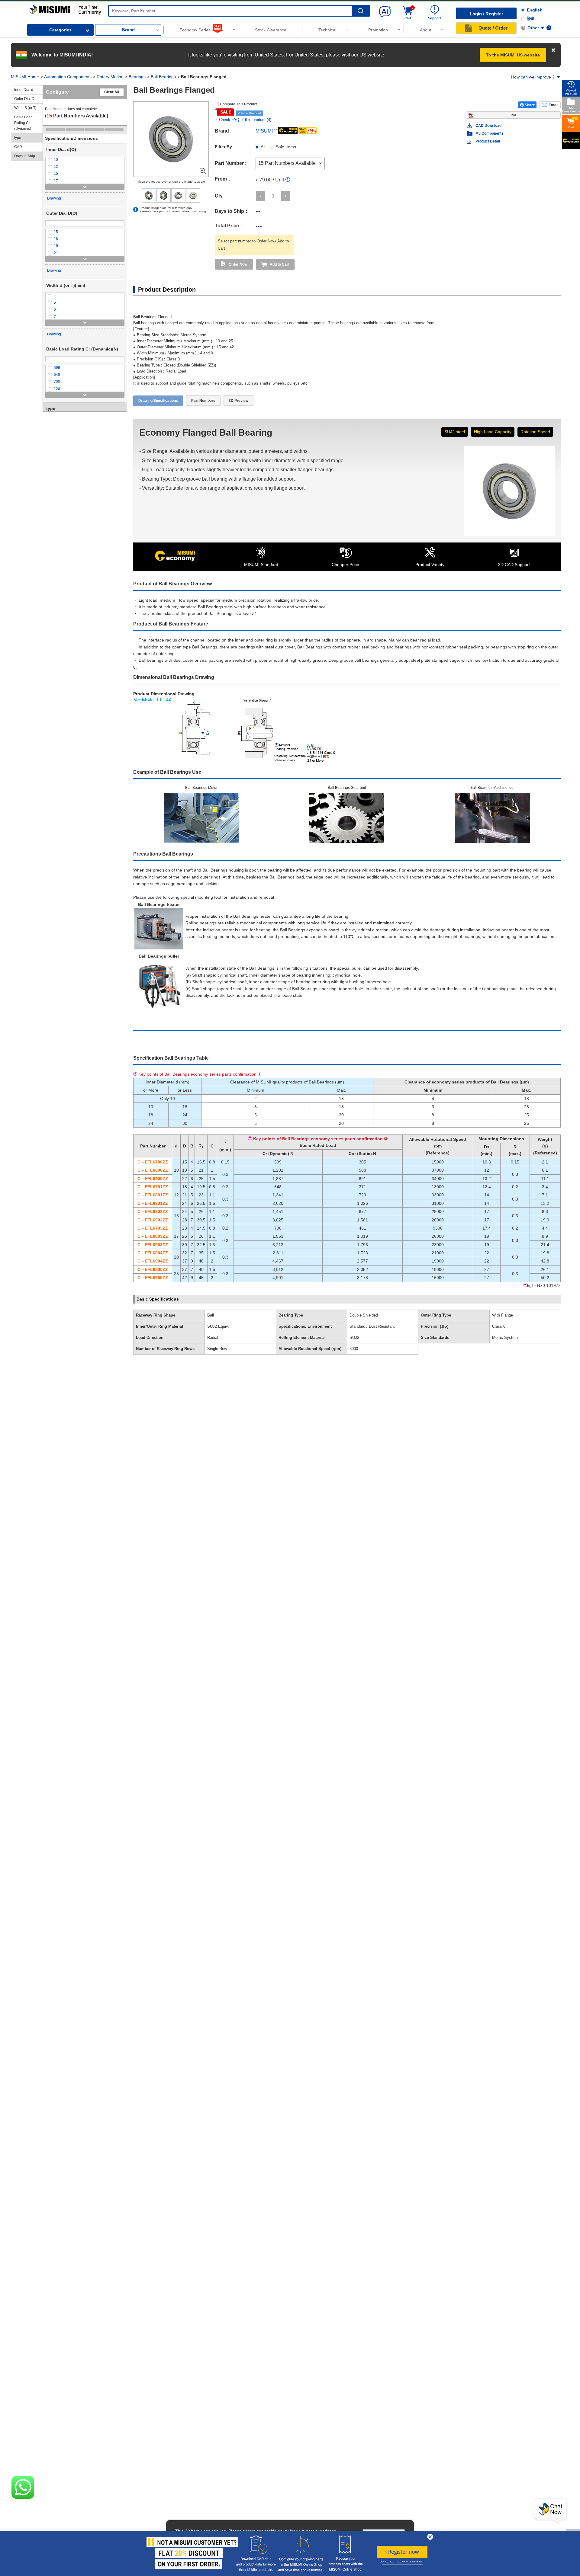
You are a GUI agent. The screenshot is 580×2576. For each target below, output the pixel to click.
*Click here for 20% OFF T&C (402, 2563)
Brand (128, 30)
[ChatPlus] (550, 2511)
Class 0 (499, 1326)
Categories (60, 30)
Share (530, 105)
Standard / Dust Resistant (372, 1326)
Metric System (505, 1338)
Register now (402, 2552)
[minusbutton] (261, 196)
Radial (213, 1338)
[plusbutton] (286, 196)
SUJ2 (354, 1338)
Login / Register (487, 14)
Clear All (112, 92)
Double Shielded (364, 1315)
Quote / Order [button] (493, 28)
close (430, 2537)
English (535, 10)
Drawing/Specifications (158, 401)
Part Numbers (203, 401)
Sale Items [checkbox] (286, 147)
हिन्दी (530, 19)
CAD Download (488, 126)
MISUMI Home (25, 77)
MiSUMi (35, 8)
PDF (514, 115)
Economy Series (195, 30)
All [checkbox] (263, 147)
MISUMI (264, 131)
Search (361, 11)
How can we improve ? (533, 77)
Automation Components (68, 77)
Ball (211, 1315)
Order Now (238, 264)
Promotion (378, 30)
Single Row (217, 1349)
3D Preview (238, 401)
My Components (490, 133)
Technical (327, 30)
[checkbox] (85, 160)
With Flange (503, 1315)
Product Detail (488, 141)
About (425, 30)
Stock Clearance (271, 30)
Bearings (137, 77)
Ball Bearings (163, 77)
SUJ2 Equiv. (218, 1326)
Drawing (54, 198)
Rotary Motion (110, 77)
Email (553, 105)
